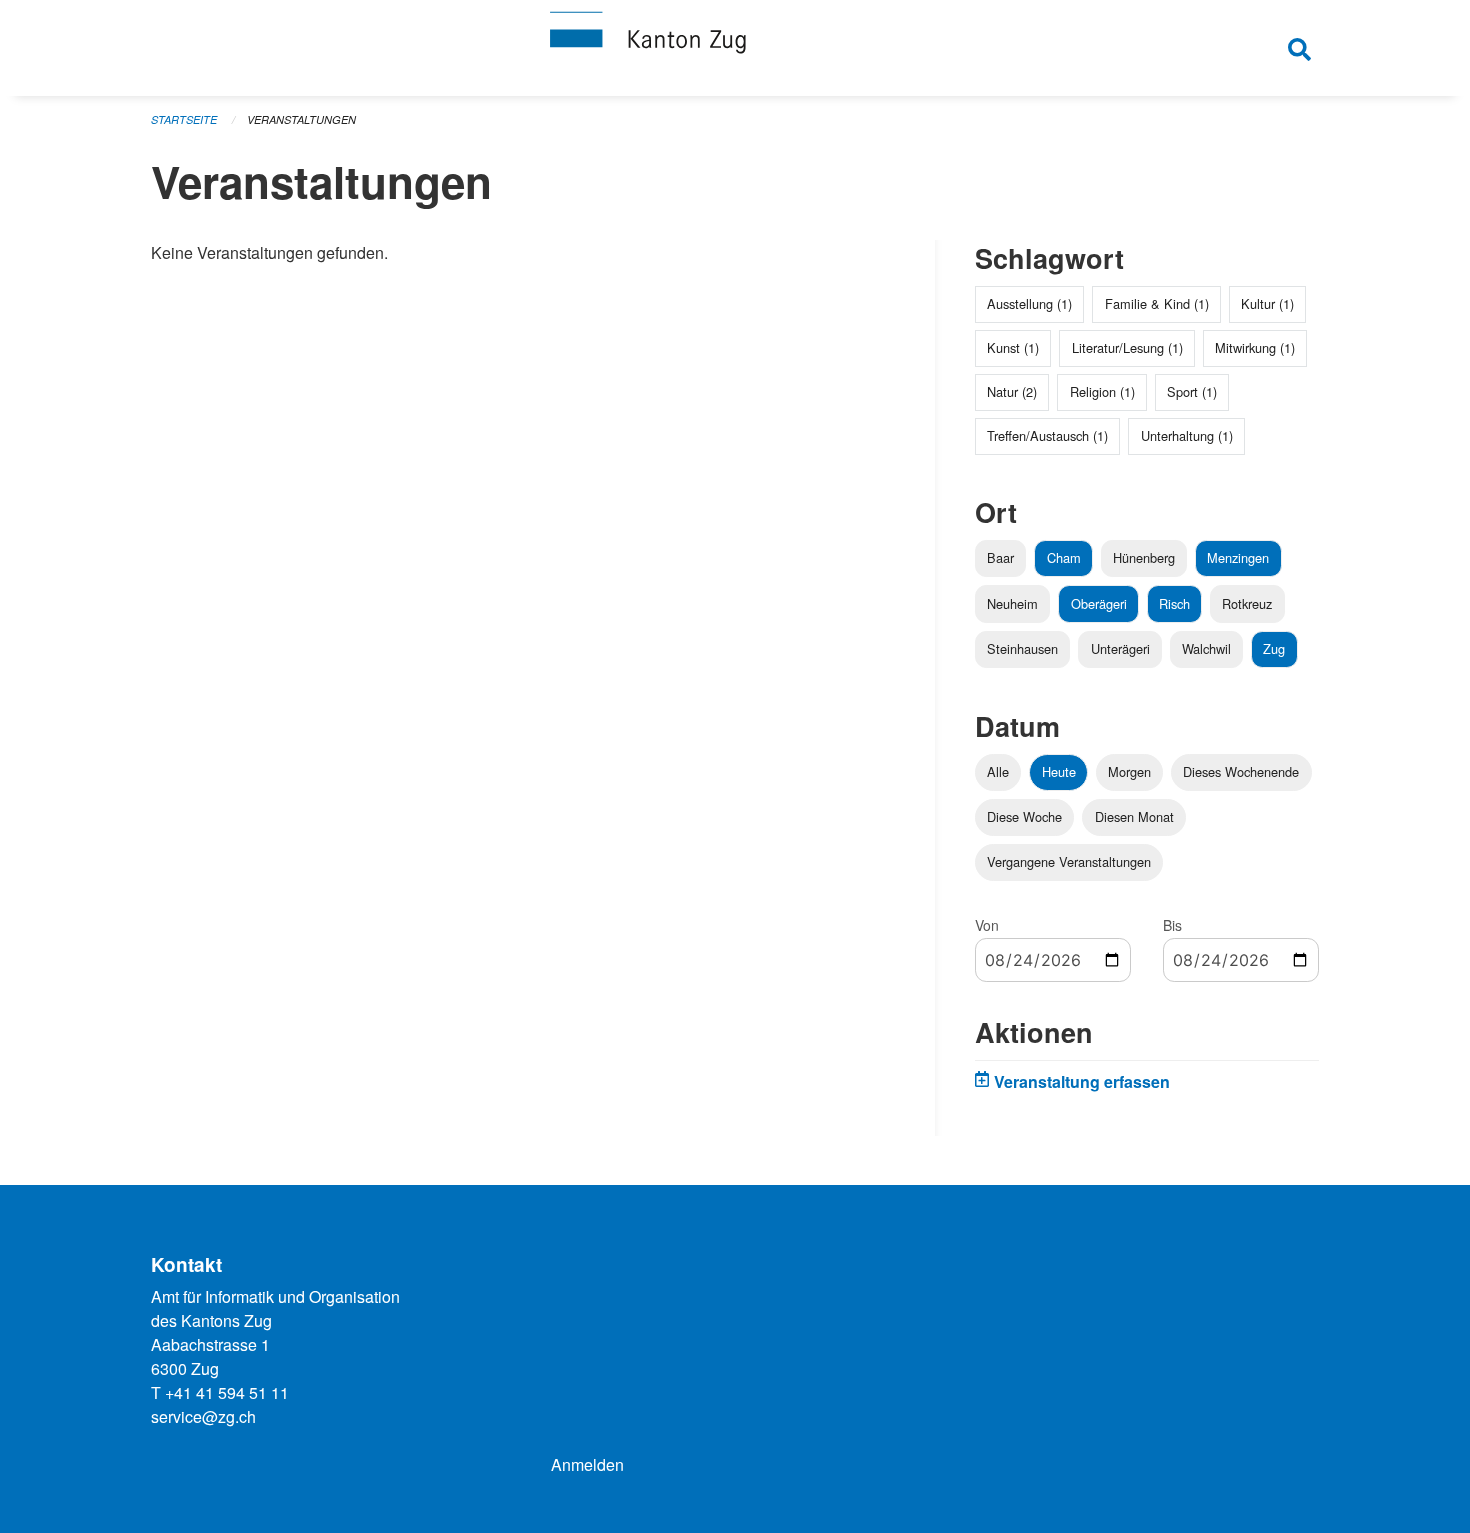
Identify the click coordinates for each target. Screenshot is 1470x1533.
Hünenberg (1144, 557)
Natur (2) (1012, 391)
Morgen (1129, 771)
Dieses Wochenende (1241, 771)
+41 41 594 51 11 (227, 1392)
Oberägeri (1099, 603)
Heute (1059, 771)
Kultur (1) (1267, 303)
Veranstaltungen (301, 119)
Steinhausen (1022, 648)
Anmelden (587, 1464)
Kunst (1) (1013, 347)
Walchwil (1206, 648)
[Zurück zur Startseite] (735, 48)
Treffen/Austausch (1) (1047, 435)
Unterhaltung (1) (1187, 435)
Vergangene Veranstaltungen (1069, 861)
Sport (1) (1192, 391)
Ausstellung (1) (1029, 303)
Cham (1064, 557)
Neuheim (1012, 603)
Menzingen (1238, 557)
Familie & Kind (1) (1157, 303)
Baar (1000, 557)
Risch (1174, 603)
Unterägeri (1120, 648)
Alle (998, 771)
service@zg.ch (203, 1416)
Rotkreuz (1247, 603)
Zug (1274, 648)
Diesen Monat (1134, 816)
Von (987, 925)
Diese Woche (1024, 816)
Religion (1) (1102, 391)
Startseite (184, 119)
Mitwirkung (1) (1255, 347)
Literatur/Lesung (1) (1127, 347)
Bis (1172, 925)
